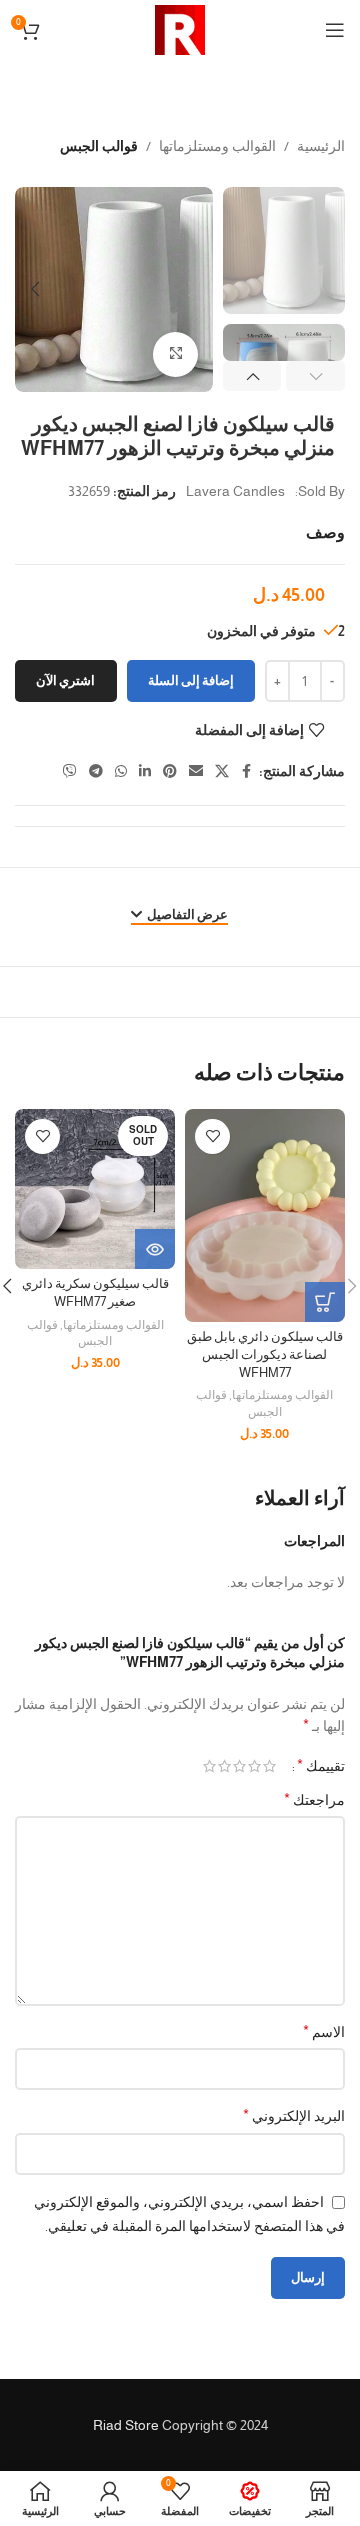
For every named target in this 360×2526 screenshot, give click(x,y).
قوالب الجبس (99, 146)
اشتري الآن (65, 680)
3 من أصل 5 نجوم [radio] (239, 1766)
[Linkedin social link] (145, 771)
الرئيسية (321, 146)
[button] (193, 289)
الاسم (324, 2031)
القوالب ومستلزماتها (217, 146)
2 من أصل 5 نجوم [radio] (254, 1766)
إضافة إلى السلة (191, 680)
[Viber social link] (70, 771)
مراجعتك (314, 1799)
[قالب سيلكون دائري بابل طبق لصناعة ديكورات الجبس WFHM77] (265, 1215)
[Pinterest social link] (170, 771)
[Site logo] (180, 29)
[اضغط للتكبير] (175, 354)
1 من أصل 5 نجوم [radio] (269, 1766)
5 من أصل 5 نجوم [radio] (209, 1766)
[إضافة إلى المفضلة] (212, 1136)
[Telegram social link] (96, 771)
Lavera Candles (235, 491)
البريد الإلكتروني (294, 2115)
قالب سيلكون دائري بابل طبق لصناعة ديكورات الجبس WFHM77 (265, 1354)
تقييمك (321, 1766)
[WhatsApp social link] (121, 771)
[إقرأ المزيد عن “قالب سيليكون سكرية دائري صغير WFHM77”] (155, 1249)
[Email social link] (196, 771)
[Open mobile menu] (335, 30)
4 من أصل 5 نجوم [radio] (224, 1766)
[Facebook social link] (247, 771)
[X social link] (222, 771)
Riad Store (126, 2425)
